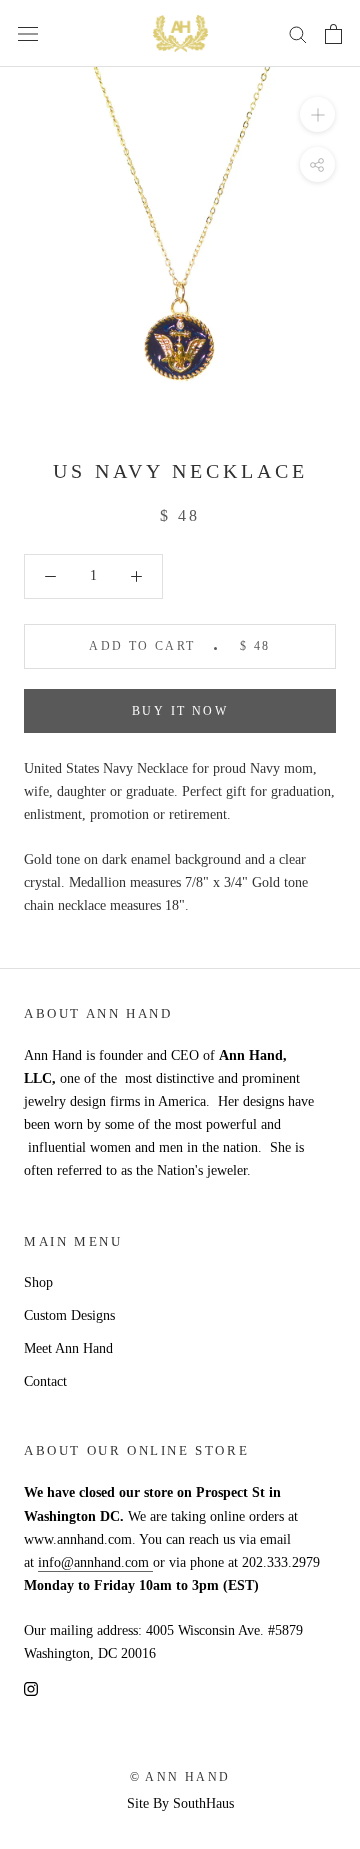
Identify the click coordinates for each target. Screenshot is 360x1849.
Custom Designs (69, 1315)
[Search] (298, 33)
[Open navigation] (28, 33)
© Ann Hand (180, 1777)
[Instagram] (31, 1687)
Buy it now (180, 711)
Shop (38, 1282)
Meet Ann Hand (68, 1348)
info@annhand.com (95, 1562)
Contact (45, 1381)
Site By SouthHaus (180, 1803)
